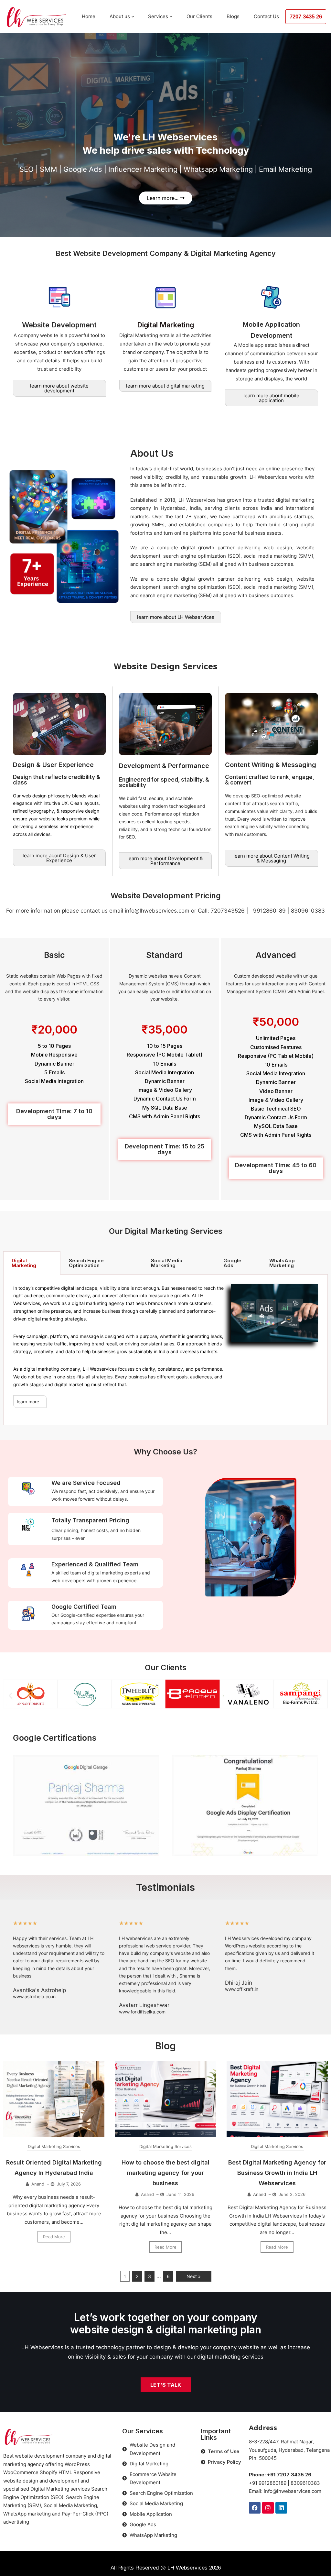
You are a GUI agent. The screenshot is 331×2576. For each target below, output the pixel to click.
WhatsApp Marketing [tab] (282, 1263)
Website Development (59, 325)
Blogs (233, 16)
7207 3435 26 (306, 17)
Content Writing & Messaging (271, 765)
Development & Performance (164, 766)
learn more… (30, 1402)
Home (89, 16)
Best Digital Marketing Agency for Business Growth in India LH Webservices (277, 2173)
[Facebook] (255, 2508)
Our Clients (199, 16)
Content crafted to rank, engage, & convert (270, 780)
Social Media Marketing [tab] (167, 1263)
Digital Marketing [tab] (24, 1263)
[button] (11, 1696)
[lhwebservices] (37, 17)
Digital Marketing (165, 325)
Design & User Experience (53, 765)
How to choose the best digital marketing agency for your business (165, 2173)
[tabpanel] (165, 1350)
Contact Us (266, 16)
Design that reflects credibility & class (57, 780)
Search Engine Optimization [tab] (86, 1263)
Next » (194, 2276)
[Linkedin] (281, 2508)
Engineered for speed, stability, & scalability (164, 782)
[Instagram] (268, 2508)
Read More (54, 2237)
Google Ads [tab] (232, 1263)
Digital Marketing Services (54, 2146)
